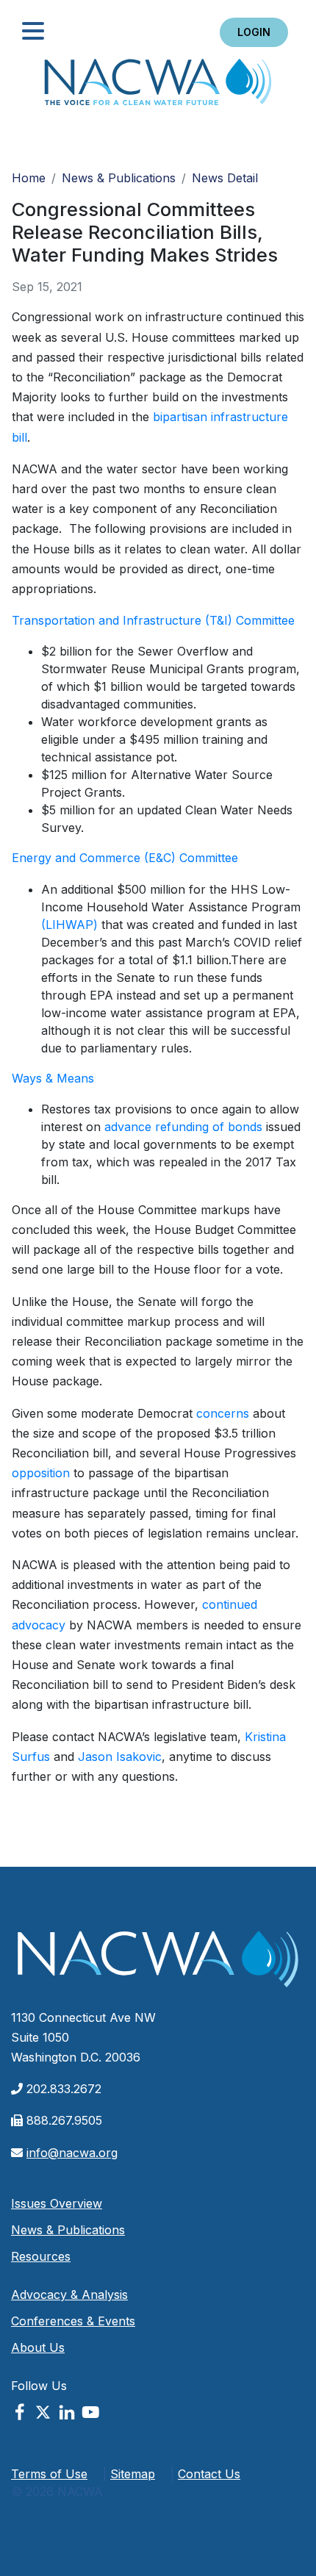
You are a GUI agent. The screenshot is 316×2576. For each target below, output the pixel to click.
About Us (38, 2347)
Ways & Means (53, 1078)
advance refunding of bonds (183, 1127)
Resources (41, 2256)
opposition (41, 1473)
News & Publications (119, 178)
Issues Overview (57, 2203)
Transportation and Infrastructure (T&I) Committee (153, 620)
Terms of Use (49, 2474)
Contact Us (209, 2474)
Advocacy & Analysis (69, 2295)
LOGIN (254, 32)
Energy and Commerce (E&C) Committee (125, 858)
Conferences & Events (73, 2321)
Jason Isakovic (120, 1757)
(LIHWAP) (69, 925)
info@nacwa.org (72, 2153)
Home (158, 86)
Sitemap (133, 2474)
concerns (223, 1413)
